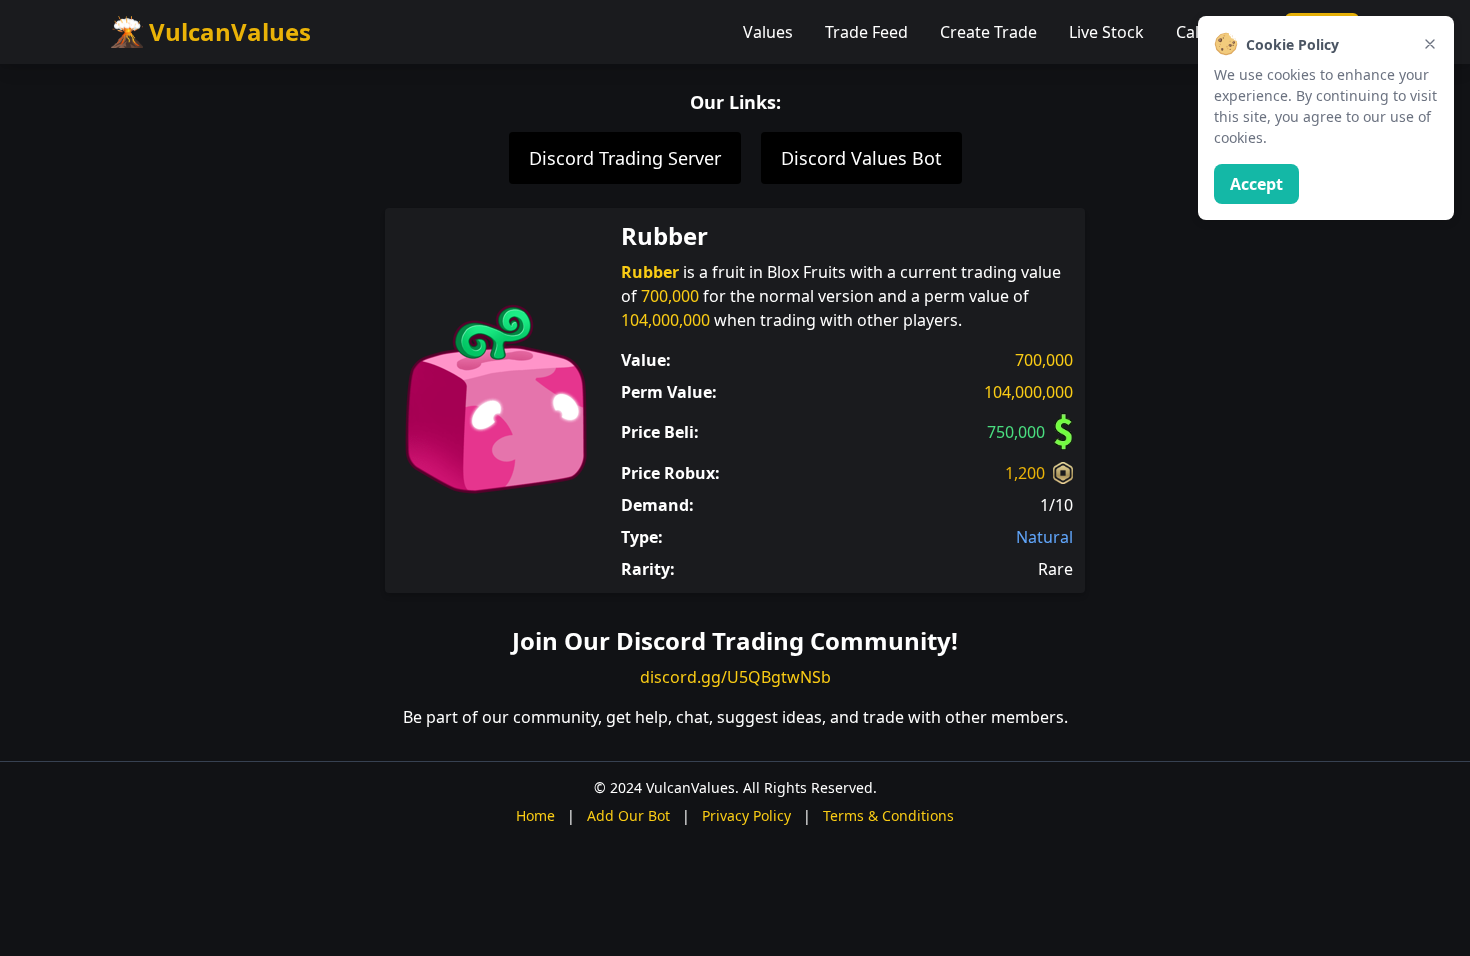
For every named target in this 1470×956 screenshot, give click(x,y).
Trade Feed (866, 32)
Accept (1256, 184)
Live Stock (1106, 32)
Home (535, 815)
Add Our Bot (628, 815)
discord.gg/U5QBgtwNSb (735, 677)
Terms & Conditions (888, 815)
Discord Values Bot (861, 158)
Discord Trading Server (625, 158)
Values (768, 32)
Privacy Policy (746, 815)
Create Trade (988, 32)
